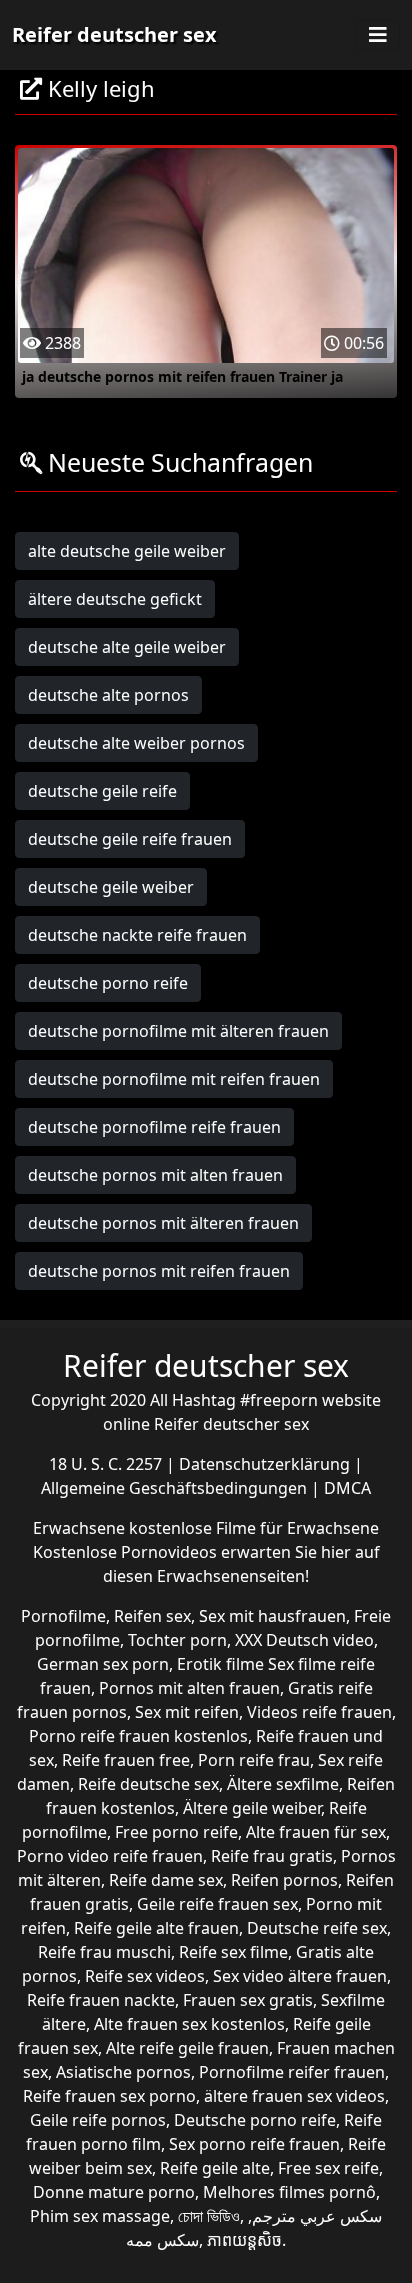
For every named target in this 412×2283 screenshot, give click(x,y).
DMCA (347, 1488)
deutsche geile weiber (111, 887)
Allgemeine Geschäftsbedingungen (176, 1488)
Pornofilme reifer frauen (292, 2072)
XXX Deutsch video (304, 1640)
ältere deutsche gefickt (115, 599)
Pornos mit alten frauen (189, 1688)
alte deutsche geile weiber (127, 551)
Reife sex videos (145, 1976)
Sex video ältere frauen (300, 1976)
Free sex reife (328, 2168)
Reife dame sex (166, 1880)
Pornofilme (63, 1616)
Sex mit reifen (187, 1712)
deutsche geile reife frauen (130, 839)
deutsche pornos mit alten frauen (155, 1175)
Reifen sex (152, 1616)
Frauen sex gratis (248, 2000)
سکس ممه (162, 2240)
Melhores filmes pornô (289, 2192)
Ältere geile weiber (252, 1808)
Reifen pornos (284, 1880)
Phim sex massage (100, 2216)
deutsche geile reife (102, 791)
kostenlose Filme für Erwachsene (254, 1528)
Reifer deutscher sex (114, 34)
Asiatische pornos (123, 2072)
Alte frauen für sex (316, 1832)
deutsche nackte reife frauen (137, 935)
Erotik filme (220, 1664)
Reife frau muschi (104, 1952)
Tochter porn (177, 1640)
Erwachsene (81, 1528)
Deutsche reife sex (317, 1928)
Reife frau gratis (272, 1856)
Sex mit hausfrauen (272, 1616)
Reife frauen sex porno (109, 2096)
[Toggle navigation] (378, 35)
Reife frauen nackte (101, 2000)
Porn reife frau (254, 1760)
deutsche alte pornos (108, 695)
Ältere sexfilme (283, 1784)
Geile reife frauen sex (217, 1904)
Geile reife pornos (98, 2120)
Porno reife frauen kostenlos (138, 1736)
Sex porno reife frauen (254, 2144)
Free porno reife (176, 1832)
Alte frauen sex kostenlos (189, 2024)
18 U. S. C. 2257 (107, 1464)
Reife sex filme (233, 1952)
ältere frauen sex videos (294, 2096)
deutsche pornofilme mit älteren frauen (178, 1031)
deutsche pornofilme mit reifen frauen (174, 1079)
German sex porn (103, 1664)
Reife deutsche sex (148, 1784)
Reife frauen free (126, 1760)
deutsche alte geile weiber (127, 647)
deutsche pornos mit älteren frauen (163, 1223)
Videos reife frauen (319, 1712)
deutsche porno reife (108, 983)
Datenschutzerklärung (266, 1464)
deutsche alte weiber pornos (136, 743)
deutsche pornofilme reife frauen (154, 1127)
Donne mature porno (114, 2192)
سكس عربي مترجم (317, 2216)
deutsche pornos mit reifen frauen (159, 1271)
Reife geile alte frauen (156, 1928)
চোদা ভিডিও (209, 2216)
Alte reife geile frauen (187, 2048)
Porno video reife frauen (110, 1856)
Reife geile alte (215, 2168)
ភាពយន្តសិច (244, 2240)
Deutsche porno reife (255, 2120)
